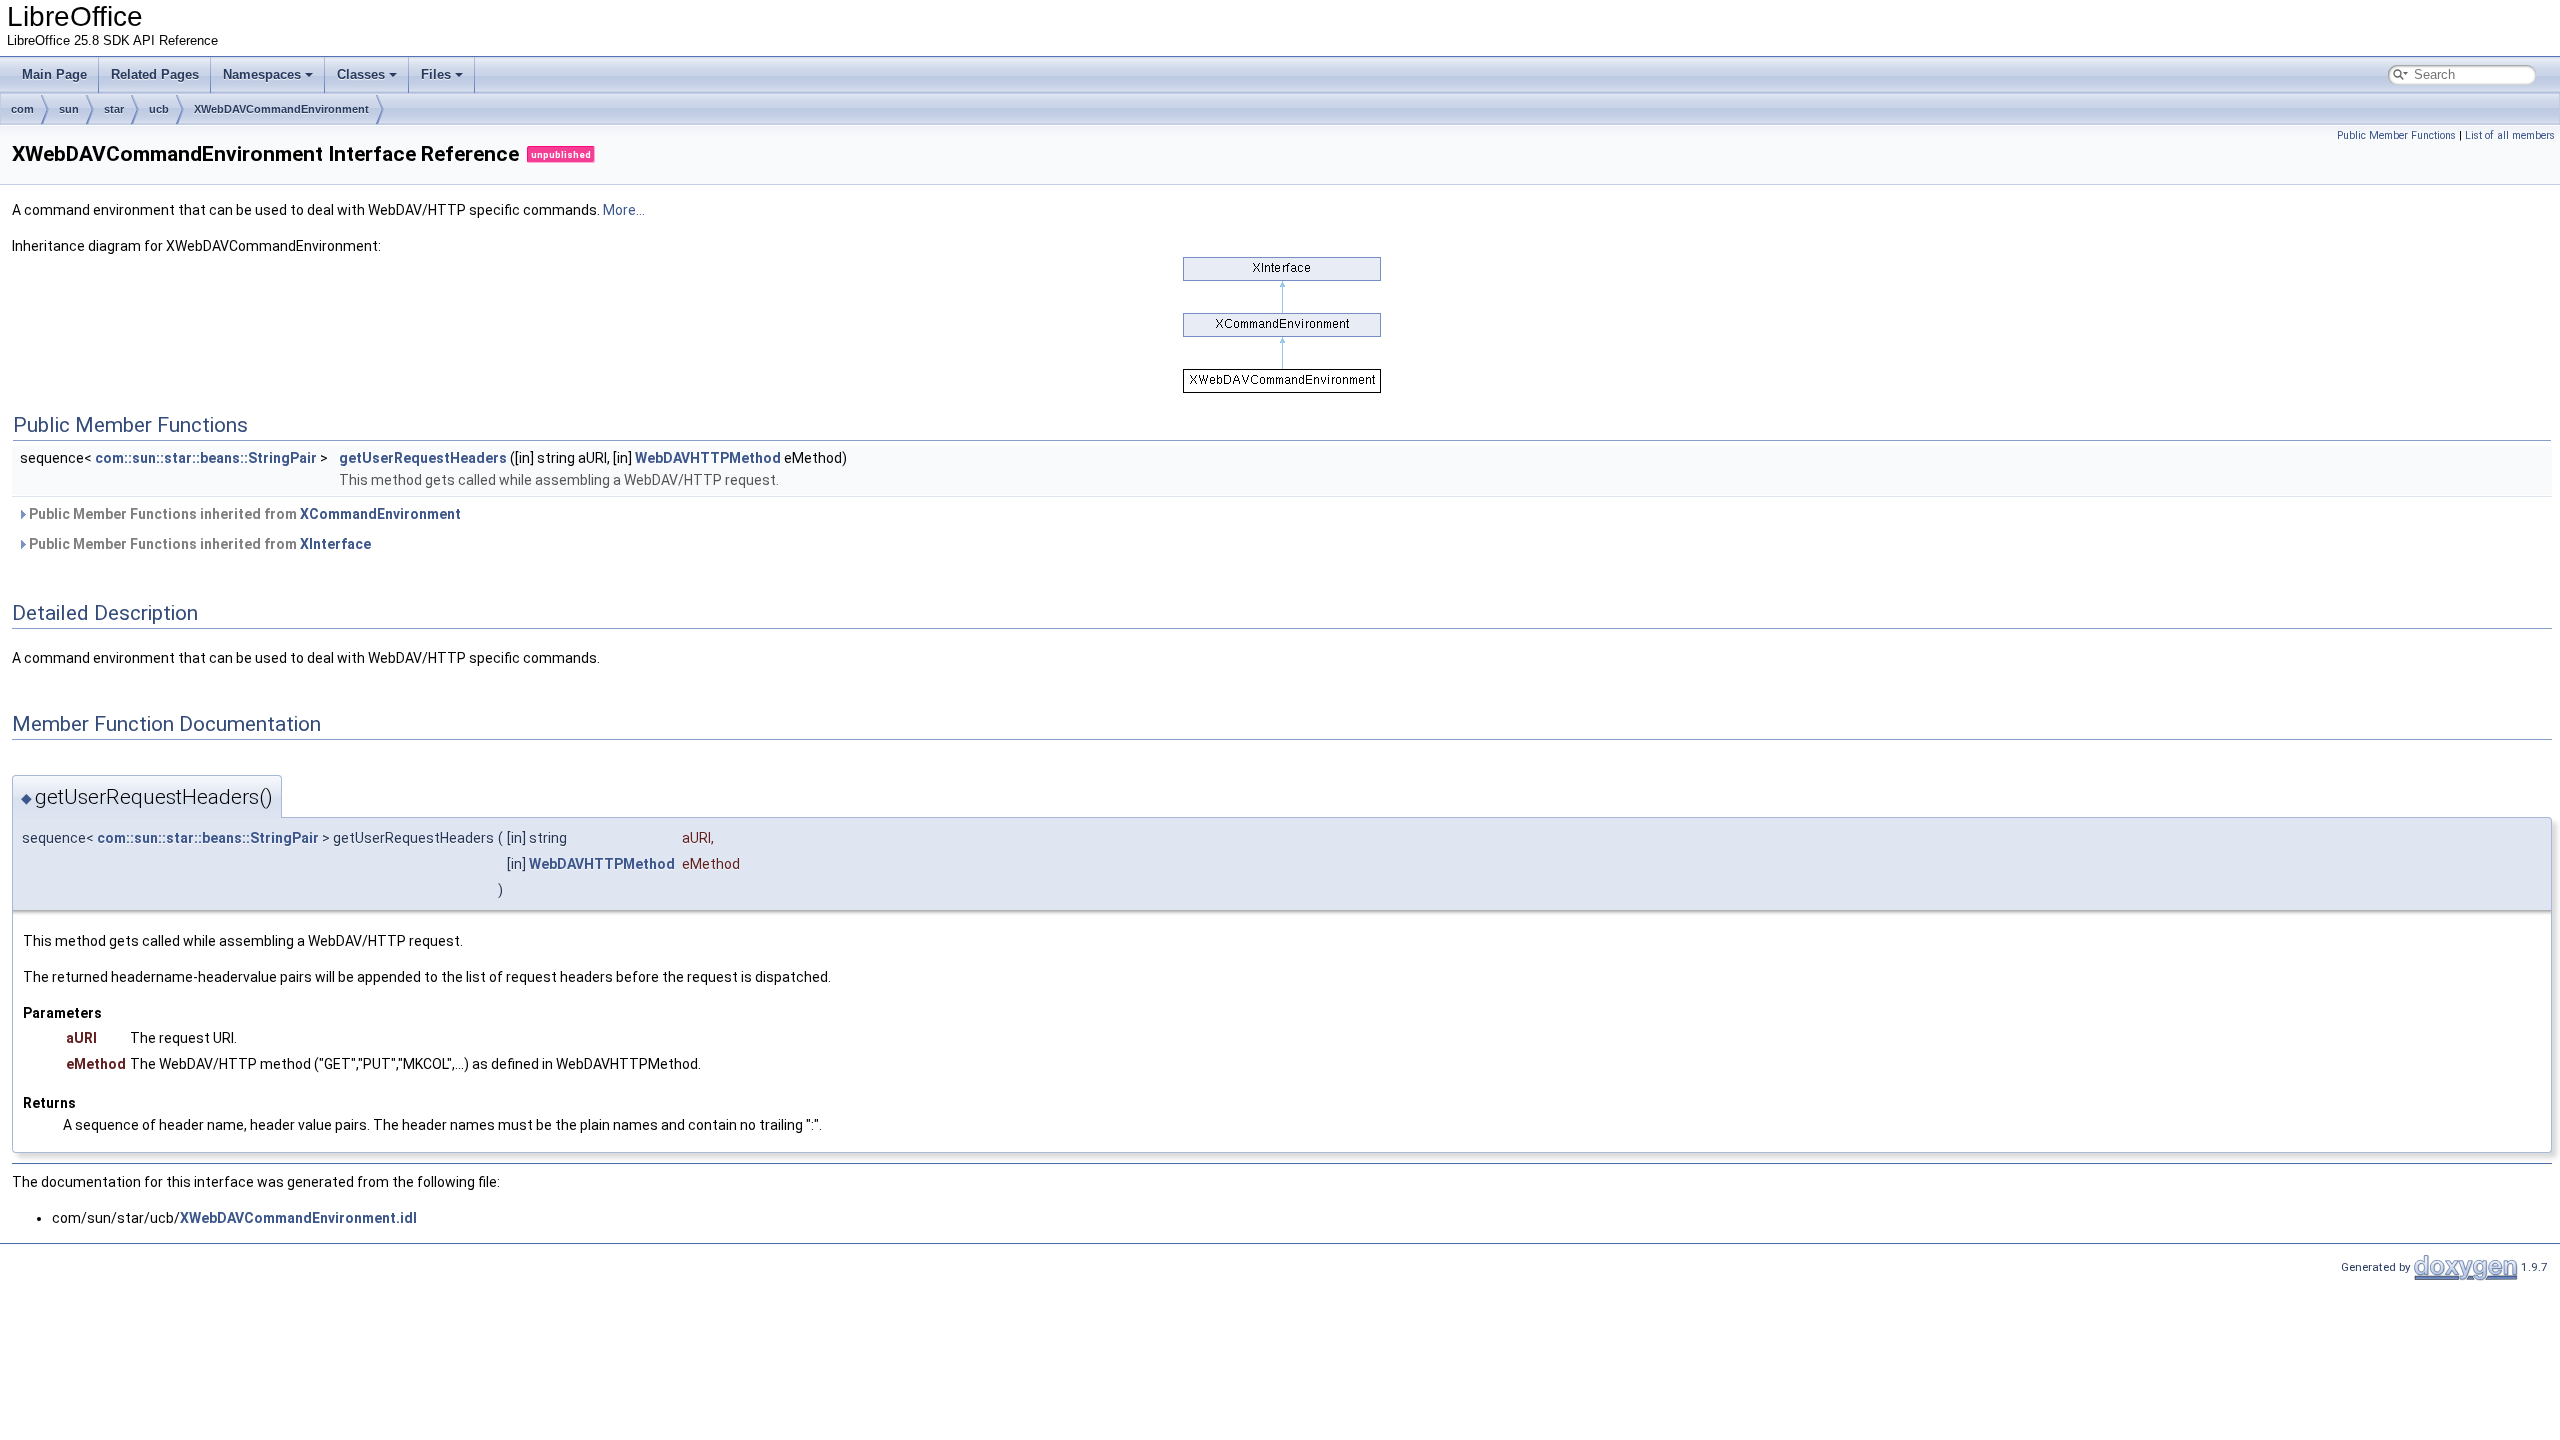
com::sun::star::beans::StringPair (206, 458)
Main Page (54, 74)
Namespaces (262, 74)
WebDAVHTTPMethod (708, 458)
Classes (361, 74)
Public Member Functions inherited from (243, 514)
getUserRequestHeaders (423, 458)
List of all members (2510, 135)
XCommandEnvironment (380, 514)
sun (69, 109)
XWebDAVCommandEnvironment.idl (298, 1218)
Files (436, 74)
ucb (159, 109)
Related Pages (155, 74)
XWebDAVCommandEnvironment (281, 109)
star (114, 109)
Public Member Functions (2396, 135)
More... (624, 210)
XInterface (335, 544)
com (22, 109)
